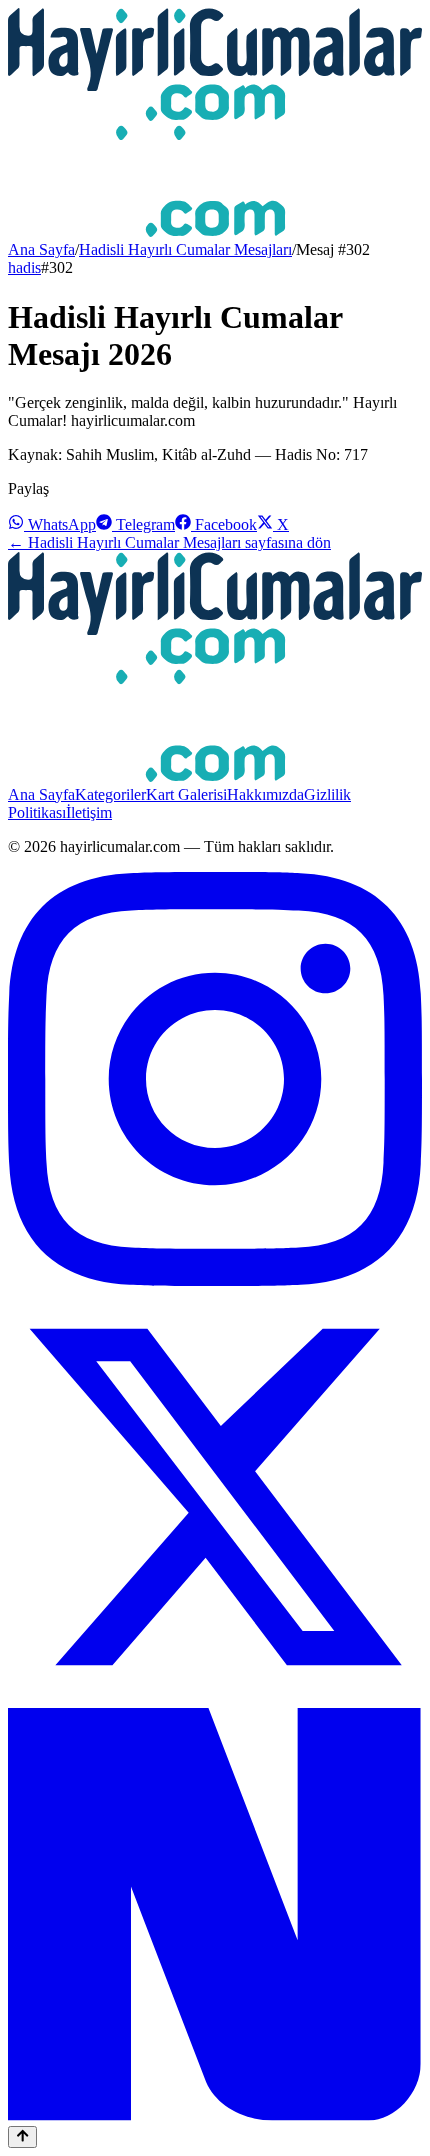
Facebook (224, 524)
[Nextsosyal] (215, 2116)
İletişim (89, 812)
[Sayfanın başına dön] (22, 2137)
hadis (24, 267)
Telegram (143, 524)
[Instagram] (215, 1280)
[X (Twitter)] (215, 1698)
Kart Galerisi (186, 794)
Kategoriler (110, 794)
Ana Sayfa (41, 249)
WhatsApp (60, 524)
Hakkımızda (265, 794)
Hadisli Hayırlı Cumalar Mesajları (185, 249)
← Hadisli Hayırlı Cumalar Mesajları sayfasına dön (169, 542)
